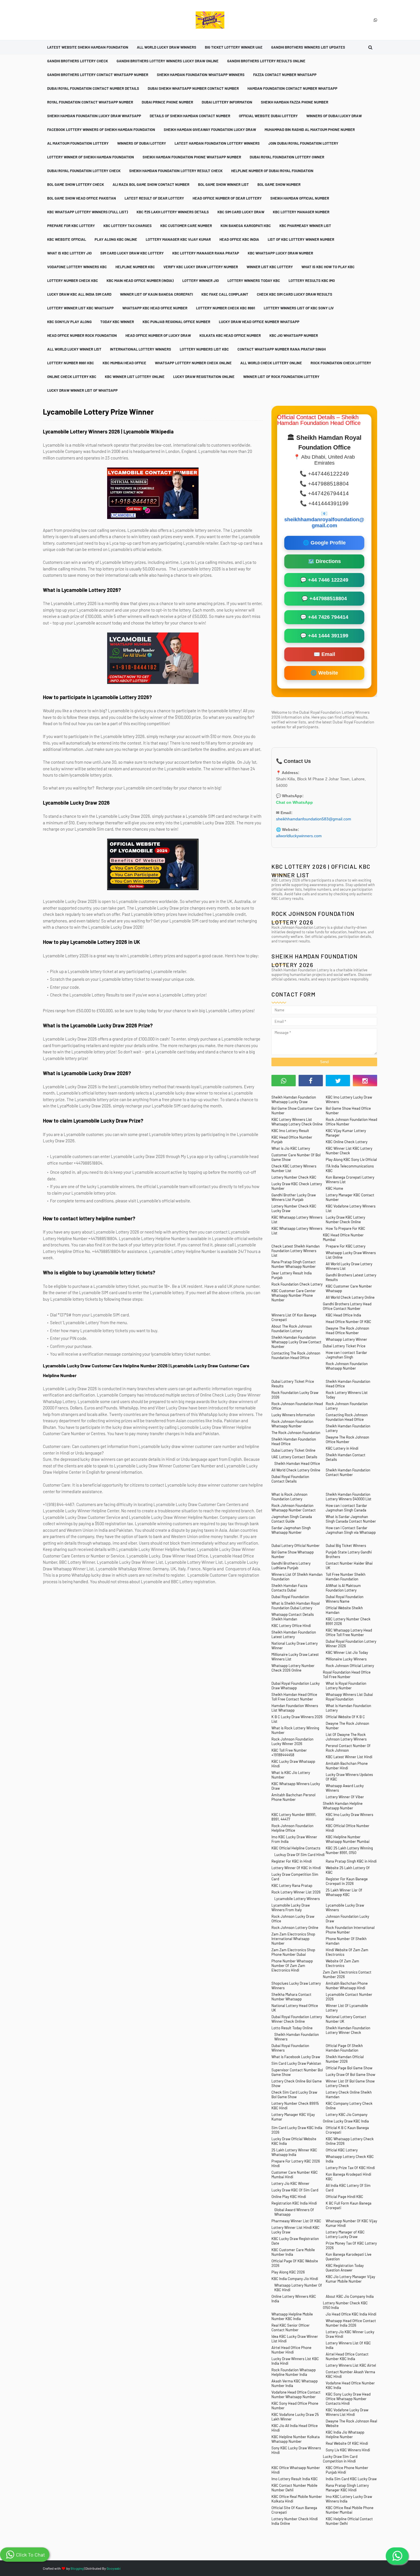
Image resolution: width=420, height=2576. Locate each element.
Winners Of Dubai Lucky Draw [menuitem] (334, 116)
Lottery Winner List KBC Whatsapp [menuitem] (80, 308)
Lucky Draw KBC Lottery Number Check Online (345, 1220)
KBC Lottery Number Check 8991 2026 (348, 1621)
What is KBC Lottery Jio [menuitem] (69, 253)
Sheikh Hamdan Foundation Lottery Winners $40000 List (349, 1497)
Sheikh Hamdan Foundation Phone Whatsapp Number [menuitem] (192, 157)
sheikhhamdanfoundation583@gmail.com (314, 819)
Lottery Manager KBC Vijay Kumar (293, 2117)
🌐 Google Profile (324, 543)
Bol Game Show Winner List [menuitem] (223, 184)
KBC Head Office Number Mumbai (343, 1237)
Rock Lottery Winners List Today (347, 1395)
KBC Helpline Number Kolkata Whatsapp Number (296, 2439)
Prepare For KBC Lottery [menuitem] (71, 226)
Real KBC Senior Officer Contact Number (291, 2328)
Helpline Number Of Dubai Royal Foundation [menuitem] (272, 171)
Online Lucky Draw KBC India (346, 2121)
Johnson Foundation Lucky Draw (347, 1919)
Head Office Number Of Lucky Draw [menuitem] (158, 335)
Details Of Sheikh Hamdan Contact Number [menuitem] (190, 116)
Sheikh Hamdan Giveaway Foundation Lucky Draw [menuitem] (210, 130)
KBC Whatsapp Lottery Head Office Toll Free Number (349, 1632)
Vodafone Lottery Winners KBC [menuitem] (77, 267)
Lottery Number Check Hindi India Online (295, 2521)
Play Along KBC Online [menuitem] (116, 239)
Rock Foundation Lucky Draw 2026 (295, 1395)
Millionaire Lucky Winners (346, 1659)
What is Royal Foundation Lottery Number (346, 1686)
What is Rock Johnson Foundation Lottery (289, 1497)
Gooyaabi (114, 2568)
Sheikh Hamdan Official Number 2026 (345, 2059)
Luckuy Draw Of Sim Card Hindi (299, 1855)
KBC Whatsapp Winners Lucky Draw (296, 1786)
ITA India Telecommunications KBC (350, 1168)
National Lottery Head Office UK (295, 2008)
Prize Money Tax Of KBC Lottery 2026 (351, 2245)
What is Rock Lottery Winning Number (295, 1730)
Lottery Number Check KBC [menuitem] (73, 281)
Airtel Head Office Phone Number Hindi (291, 2350)
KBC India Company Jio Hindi (295, 2279)
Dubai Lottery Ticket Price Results (293, 1384)
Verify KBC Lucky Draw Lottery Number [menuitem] (201, 267)
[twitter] (338, 1081)
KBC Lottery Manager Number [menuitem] (301, 212)
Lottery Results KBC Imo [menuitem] (312, 281)
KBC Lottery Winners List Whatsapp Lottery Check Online (297, 1122)
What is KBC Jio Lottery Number (291, 1775)
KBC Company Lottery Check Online (349, 2106)
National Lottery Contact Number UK (346, 2019)
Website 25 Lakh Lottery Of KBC (348, 1870)
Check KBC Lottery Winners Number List (294, 1168)
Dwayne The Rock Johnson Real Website (351, 2423)
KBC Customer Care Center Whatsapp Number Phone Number (294, 1295)
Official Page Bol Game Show (349, 2068)
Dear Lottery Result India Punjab (292, 1275)
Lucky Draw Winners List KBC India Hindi (295, 2361)
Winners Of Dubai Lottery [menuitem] (142, 143)
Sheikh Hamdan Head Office (297, 1463)
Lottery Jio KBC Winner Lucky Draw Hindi (350, 2334)
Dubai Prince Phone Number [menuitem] (167, 102)
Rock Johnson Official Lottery (350, 1666)
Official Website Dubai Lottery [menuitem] (268, 116)
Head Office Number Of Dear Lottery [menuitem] (227, 198)
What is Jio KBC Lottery (291, 1148)
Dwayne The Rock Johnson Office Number (347, 1439)
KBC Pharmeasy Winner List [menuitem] (305, 226)
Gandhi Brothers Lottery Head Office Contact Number (347, 1306)
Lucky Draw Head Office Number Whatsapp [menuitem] (259, 322)
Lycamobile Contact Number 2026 (349, 1997)
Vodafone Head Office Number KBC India (350, 2385)
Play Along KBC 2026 (288, 2272)
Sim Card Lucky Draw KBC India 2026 (297, 2130)
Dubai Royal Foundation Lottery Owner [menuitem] (287, 157)
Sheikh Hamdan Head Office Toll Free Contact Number (294, 1697)
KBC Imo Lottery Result (290, 1131)
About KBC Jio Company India (350, 2296)
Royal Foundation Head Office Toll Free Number (347, 1674)
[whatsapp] (374, 20)
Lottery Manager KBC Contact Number (350, 1197)
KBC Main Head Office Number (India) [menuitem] (140, 281)
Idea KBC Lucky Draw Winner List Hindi (295, 2339)
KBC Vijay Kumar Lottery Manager (346, 1133)
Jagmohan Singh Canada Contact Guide (292, 1519)
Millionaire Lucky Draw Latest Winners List (295, 1657)
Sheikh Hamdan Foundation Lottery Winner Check (348, 2030)
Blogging (77, 2568)
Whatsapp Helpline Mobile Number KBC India (292, 2316)
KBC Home (334, 1188)
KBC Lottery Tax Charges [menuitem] (128, 226)
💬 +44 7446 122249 (324, 580)
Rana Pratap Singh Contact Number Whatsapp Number (294, 1264)
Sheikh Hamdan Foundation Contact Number (348, 1472)
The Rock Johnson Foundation (296, 1433)
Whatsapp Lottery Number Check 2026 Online (293, 1668)
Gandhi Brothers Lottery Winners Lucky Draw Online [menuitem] (168, 61)
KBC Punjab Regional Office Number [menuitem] (176, 322)
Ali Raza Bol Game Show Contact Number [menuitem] (151, 184)
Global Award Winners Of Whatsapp (294, 2212)
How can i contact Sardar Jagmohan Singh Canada (346, 1508)
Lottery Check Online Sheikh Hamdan (349, 2094)
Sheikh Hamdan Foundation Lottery (348, 1428)
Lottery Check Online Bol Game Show (297, 2083)
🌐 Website (324, 673)
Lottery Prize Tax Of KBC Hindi (350, 2168)
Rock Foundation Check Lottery (297, 1284)
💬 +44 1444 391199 (324, 636)
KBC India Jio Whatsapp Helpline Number (345, 2434)
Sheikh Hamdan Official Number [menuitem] (300, 198)
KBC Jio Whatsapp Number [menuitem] (294, 335)
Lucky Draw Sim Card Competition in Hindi (340, 2459)
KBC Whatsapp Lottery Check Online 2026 (350, 2141)
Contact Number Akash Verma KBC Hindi (350, 2374)
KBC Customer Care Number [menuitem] (186, 226)
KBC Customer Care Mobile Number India (293, 2252)
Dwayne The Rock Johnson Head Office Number (347, 1330)
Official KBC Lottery (342, 2150)
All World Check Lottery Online (350, 1297)
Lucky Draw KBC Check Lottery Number (297, 1186)
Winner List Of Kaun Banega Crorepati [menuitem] (156, 294)
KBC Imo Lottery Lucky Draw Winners (349, 1099)
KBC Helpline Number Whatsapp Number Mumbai (348, 1839)
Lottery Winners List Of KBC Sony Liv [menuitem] (299, 308)
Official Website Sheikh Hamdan (344, 1610)
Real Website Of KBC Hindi (347, 2443)
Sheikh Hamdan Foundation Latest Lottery (294, 1634)
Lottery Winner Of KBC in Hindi (296, 1868)
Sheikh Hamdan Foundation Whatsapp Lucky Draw (294, 1099)
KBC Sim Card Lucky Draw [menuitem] (241, 212)
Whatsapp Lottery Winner (346, 1339)
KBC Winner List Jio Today (347, 1652)
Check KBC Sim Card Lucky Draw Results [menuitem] (295, 294)
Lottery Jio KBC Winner (290, 2183)
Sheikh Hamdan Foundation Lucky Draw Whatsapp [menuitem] (94, 116)
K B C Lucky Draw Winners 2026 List (297, 1719)
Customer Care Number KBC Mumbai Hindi (295, 2175)
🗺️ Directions (324, 561)
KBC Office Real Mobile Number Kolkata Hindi (297, 2499)
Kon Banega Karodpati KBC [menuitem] (246, 226)
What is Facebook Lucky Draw (296, 2057)
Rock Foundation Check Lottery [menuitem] (341, 363)
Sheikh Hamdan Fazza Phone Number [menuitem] (295, 102)
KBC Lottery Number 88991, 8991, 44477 (294, 1817)
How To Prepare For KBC (345, 1228)
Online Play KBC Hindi (289, 2197)
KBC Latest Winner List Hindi (349, 1757)
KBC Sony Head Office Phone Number (295, 2406)
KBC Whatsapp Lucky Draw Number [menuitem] (280, 253)
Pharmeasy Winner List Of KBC (296, 2221)
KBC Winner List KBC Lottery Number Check (349, 1151)
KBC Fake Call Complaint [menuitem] (225, 294)
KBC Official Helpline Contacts (296, 1848)
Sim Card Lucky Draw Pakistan (296, 2063)
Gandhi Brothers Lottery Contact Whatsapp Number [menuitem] (98, 75)
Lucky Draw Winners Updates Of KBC (349, 1777)
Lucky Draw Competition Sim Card (295, 1877)
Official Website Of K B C (345, 1717)
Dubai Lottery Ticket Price (344, 1346)
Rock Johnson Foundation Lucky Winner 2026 (292, 1741)
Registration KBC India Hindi (294, 2203)
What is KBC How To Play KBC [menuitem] (328, 267)
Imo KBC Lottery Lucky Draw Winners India (349, 2499)
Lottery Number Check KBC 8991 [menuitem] (226, 308)
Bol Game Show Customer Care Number (297, 1111)
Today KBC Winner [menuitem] (117, 322)
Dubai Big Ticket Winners (346, 1545)
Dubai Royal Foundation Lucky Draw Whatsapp (296, 1686)
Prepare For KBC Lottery (346, 1246)
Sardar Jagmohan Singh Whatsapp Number (291, 1530)
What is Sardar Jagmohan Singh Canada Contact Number (351, 1519)
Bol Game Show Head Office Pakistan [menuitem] (82, 198)
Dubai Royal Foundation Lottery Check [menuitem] (84, 171)
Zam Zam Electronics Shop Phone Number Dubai (293, 1952)
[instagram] (365, 1081)
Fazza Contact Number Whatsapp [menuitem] (285, 75)
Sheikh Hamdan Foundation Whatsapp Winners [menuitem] (201, 75)
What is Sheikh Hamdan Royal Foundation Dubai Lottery (296, 1606)
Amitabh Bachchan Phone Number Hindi (347, 1766)
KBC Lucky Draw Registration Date (295, 2241)
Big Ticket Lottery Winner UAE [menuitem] (234, 47)
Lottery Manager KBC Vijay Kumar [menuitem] (178, 239)
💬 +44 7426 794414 (324, 617)
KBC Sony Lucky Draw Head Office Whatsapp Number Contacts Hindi (348, 2399)
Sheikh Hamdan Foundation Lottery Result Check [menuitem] (176, 171)
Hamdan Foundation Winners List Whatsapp (295, 1708)
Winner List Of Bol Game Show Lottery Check (350, 2083)
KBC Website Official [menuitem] (67, 239)
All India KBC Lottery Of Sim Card (348, 2188)
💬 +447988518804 (324, 598)
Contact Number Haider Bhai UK (349, 1566)
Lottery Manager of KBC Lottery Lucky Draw (345, 2234)
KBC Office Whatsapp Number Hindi (296, 2470)
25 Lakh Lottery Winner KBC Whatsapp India (294, 2152)
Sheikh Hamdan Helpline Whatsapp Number (343, 1806)
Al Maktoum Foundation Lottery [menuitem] (78, 143)
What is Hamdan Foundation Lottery (348, 1708)
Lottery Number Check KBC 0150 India (345, 2305)
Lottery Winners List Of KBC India (348, 2345)
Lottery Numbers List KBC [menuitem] (204, 349)
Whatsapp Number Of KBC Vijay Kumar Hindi (351, 2223)
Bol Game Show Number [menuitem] (279, 184)
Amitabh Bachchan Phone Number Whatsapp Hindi (347, 1986)
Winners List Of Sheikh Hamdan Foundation (297, 1577)
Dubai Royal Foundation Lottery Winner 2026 (351, 1644)
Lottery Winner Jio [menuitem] (201, 281)
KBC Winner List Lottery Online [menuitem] (135, 377)
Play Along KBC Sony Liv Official (351, 1159)
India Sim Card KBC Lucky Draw (351, 2479)
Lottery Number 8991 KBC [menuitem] (71, 363)
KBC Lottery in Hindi (342, 1448)
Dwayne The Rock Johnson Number (347, 1726)
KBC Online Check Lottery (347, 1142)
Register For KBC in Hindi (292, 1861)
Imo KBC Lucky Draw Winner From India (294, 1839)
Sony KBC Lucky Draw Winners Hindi (296, 2450)
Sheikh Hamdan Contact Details (346, 1457)
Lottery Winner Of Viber (345, 1797)
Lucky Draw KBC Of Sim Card (295, 2190)
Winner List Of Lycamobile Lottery (347, 2008)
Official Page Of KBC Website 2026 (295, 2263)
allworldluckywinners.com (299, 836)
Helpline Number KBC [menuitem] (135, 267)
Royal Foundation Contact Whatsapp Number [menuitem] (90, 102)
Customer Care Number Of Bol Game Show (296, 1157)
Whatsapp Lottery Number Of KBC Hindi (298, 2287)
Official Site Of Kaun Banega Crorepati (294, 2510)
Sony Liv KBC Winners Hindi (348, 2450)
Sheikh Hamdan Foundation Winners (297, 2037)
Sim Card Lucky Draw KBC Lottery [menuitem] (132, 253)
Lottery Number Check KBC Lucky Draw (294, 1208)
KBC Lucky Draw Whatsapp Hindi (293, 1764)
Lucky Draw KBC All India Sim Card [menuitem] (79, 294)
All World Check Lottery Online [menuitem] (271, 363)
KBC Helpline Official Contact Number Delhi (349, 2521)
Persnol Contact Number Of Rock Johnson (348, 1748)
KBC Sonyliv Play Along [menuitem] (69, 322)
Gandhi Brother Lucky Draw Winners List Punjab (294, 1197)
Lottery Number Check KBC (294, 1177)
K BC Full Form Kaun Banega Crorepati (349, 2205)
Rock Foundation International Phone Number (350, 1930)
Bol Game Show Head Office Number (348, 1111)
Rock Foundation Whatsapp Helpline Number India (294, 2372)
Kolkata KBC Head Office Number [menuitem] (230, 335)
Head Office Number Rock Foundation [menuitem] (82, 335)
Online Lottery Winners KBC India (294, 2299)
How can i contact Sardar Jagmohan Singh (346, 1355)
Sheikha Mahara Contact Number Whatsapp (291, 1997)
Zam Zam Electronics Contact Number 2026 (347, 1974)
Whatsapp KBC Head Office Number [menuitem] (155, 308)
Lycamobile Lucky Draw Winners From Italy (291, 1907)
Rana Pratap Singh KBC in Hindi (351, 1861)
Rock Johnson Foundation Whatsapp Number (347, 1366)
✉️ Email (324, 654)
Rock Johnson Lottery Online (295, 1927)
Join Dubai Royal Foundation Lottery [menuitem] (303, 143)
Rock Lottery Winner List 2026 (296, 1892)
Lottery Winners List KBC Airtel (351, 2365)
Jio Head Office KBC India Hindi (351, 2314)
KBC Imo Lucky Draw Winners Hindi (349, 1817)
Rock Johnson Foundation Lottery (347, 1406)
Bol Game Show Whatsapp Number (293, 1554)
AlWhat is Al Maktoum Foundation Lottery (343, 1588)
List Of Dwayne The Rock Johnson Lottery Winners (346, 1737)
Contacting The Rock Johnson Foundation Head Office (296, 1355)
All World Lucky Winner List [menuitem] (74, 349)
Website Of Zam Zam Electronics (342, 1963)
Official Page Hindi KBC (344, 2197)
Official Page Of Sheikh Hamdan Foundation (344, 2048)
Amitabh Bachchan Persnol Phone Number (293, 1797)
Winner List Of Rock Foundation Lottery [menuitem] (281, 377)
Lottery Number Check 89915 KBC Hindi (295, 2106)
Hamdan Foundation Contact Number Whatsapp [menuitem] (292, 88)
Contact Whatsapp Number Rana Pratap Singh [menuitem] (282, 349)
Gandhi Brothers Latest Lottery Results (351, 1277)
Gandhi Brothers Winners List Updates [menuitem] (308, 47)
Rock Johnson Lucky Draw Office (293, 1919)
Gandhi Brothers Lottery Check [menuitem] (78, 61)
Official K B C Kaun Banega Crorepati (347, 2130)
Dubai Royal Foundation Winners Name (345, 1599)
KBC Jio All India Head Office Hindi (295, 2428)
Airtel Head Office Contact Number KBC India (347, 2356)
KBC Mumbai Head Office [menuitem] (124, 363)
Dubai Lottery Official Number (296, 1545)
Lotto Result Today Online (292, 2028)
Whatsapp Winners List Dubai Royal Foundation (349, 1697)
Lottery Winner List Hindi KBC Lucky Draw (295, 2230)
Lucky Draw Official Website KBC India (294, 2141)
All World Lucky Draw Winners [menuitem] (167, 47)
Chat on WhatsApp (294, 802)
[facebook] (311, 1081)
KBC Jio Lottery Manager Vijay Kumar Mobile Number (350, 2279)
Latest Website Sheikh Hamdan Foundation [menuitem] (88, 47)
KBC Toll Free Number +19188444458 (289, 1753)
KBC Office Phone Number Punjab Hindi (347, 2470)
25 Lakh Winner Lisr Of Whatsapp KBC (344, 1892)
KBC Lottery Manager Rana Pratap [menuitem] (206, 253)
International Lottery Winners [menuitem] (141, 349)
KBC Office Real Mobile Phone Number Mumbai (350, 2510)
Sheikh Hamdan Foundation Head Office (348, 1384)
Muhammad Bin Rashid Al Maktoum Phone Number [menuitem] (310, 130)
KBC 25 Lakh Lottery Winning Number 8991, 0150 (349, 1850)
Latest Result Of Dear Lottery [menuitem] (154, 198)
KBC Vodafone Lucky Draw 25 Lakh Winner (295, 2417)
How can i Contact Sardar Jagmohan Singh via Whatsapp (351, 1530)
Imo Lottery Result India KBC (295, 2479)
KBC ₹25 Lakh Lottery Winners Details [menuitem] (173, 212)
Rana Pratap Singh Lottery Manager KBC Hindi (347, 2488)
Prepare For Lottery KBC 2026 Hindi (296, 2163)
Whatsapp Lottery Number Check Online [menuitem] (193, 363)
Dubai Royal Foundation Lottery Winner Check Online (297, 2019)
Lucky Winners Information (293, 1415)
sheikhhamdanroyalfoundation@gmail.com (324, 523)
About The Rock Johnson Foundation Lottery (292, 1328)
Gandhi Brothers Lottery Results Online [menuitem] (266, 61)
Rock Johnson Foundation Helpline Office (292, 1828)
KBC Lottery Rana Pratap (292, 1885)
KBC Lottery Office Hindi (291, 1626)
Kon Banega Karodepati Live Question (349, 2257)
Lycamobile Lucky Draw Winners (345, 1907)
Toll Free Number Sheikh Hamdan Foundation (346, 1577)
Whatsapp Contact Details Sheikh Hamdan (293, 1617)
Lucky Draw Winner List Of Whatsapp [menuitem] (82, 390)
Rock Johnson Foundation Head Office (297, 1406)
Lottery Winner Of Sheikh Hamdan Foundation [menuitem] (91, 157)
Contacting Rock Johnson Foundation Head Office (347, 1417)
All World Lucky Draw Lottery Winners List (349, 1266)
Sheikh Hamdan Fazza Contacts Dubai (289, 1588)
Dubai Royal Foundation (290, 1597)
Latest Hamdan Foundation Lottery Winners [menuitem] (217, 143)
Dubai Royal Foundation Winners (290, 2048)
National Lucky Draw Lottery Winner (295, 1646)
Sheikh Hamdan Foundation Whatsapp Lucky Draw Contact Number (296, 1342)
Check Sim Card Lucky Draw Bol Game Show (294, 2094)
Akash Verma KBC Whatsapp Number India (295, 2383)
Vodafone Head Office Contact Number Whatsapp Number (296, 2394)
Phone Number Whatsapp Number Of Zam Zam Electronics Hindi (292, 1966)
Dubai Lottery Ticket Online (293, 1450)
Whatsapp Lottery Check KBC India (350, 2159)
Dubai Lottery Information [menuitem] (227, 102)
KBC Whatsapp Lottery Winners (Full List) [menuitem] (88, 212)
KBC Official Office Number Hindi (348, 1828)
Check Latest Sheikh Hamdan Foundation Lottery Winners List (296, 1251)
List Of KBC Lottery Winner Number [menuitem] (301, 239)
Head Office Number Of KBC (348, 1322)
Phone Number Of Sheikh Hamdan (346, 1941)
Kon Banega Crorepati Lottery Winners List (350, 1179)
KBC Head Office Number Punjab (292, 1139)
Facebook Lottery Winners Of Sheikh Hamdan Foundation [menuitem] (101, 130)
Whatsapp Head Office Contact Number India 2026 (351, 2323)
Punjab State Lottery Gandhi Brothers (349, 1554)
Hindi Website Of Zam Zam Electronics (347, 1952)
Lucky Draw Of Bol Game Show (350, 2074)
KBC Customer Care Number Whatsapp (349, 1288)
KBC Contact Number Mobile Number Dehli (294, 2488)
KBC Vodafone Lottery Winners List (351, 1208)
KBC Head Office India (343, 1315)
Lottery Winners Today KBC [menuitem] (254, 281)
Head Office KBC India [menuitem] (239, 239)
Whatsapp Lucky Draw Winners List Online (351, 1255)
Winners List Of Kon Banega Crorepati (294, 1317)
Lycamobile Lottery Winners (297, 1899)
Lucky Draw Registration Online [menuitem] (204, 377)
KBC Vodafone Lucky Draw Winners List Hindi (347, 2412)
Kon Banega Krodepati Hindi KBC (348, 2177)
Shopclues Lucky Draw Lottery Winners (296, 1986)
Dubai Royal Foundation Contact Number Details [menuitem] (93, 88)
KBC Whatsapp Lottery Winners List (297, 1220)
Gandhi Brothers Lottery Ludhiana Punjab (291, 1566)
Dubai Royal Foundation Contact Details (290, 1479)
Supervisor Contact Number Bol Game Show (297, 2072)
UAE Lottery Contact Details (294, 1457)
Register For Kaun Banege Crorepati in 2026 (347, 1881)
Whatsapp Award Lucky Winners (345, 1788)
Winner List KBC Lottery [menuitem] (270, 267)
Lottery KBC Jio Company (347, 2114)
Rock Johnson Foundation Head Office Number (351, 1122)
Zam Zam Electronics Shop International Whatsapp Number (293, 1939)
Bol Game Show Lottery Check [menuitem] (76, 184)
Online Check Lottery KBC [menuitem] (72, 377)
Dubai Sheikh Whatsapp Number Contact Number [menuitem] (193, 88)
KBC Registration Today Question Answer (345, 2268)
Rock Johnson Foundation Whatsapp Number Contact (294, 1508)
